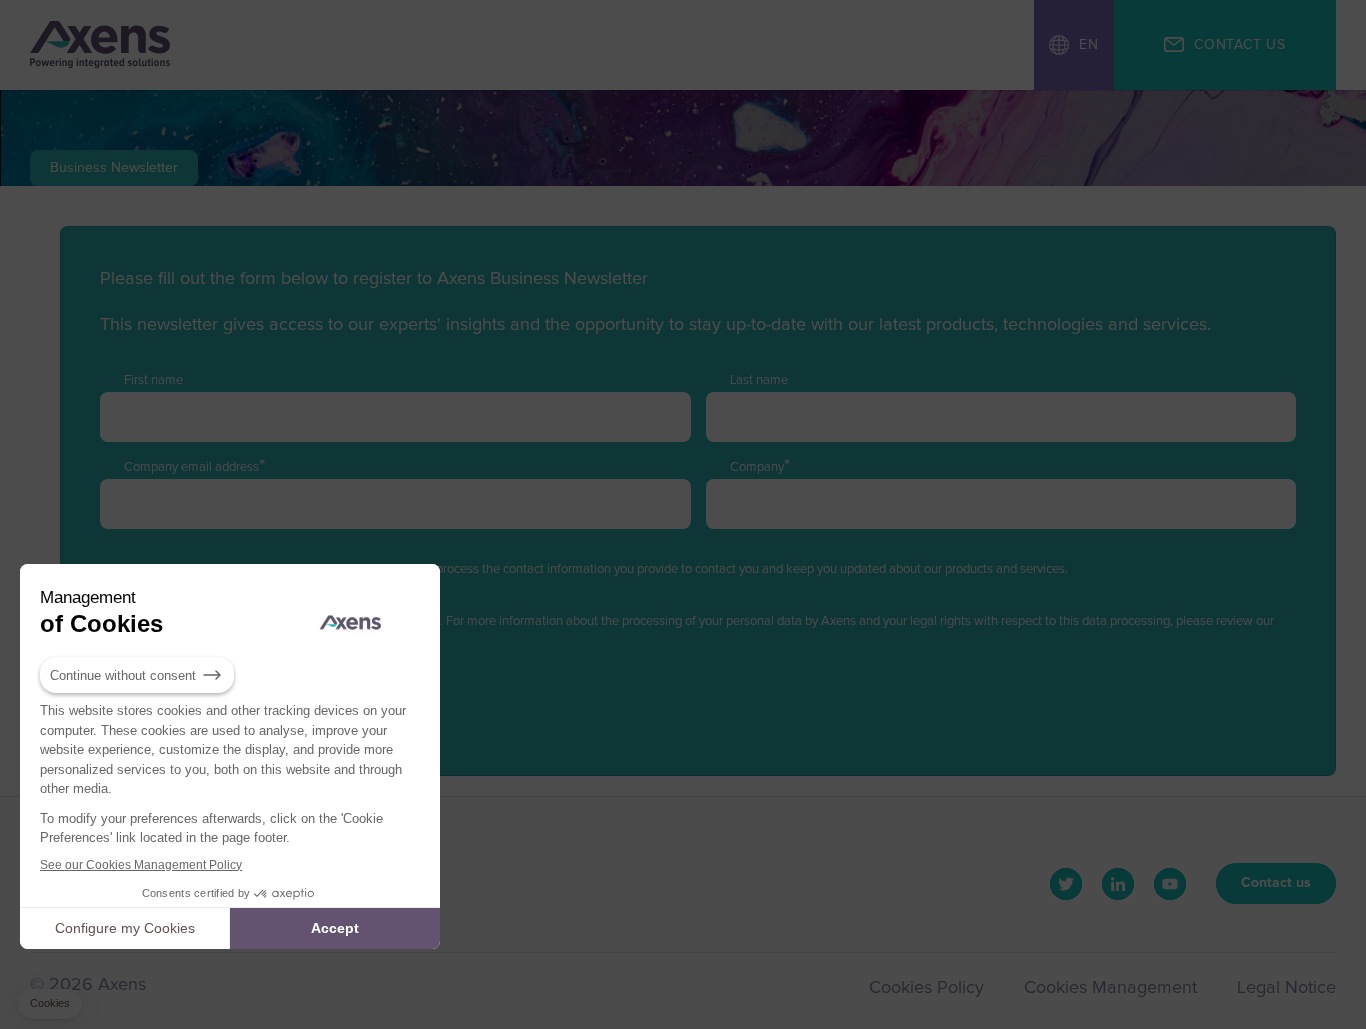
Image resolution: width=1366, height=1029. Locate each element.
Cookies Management (1110, 988)
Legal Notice (1286, 988)
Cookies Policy (926, 988)
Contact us (1276, 883)
